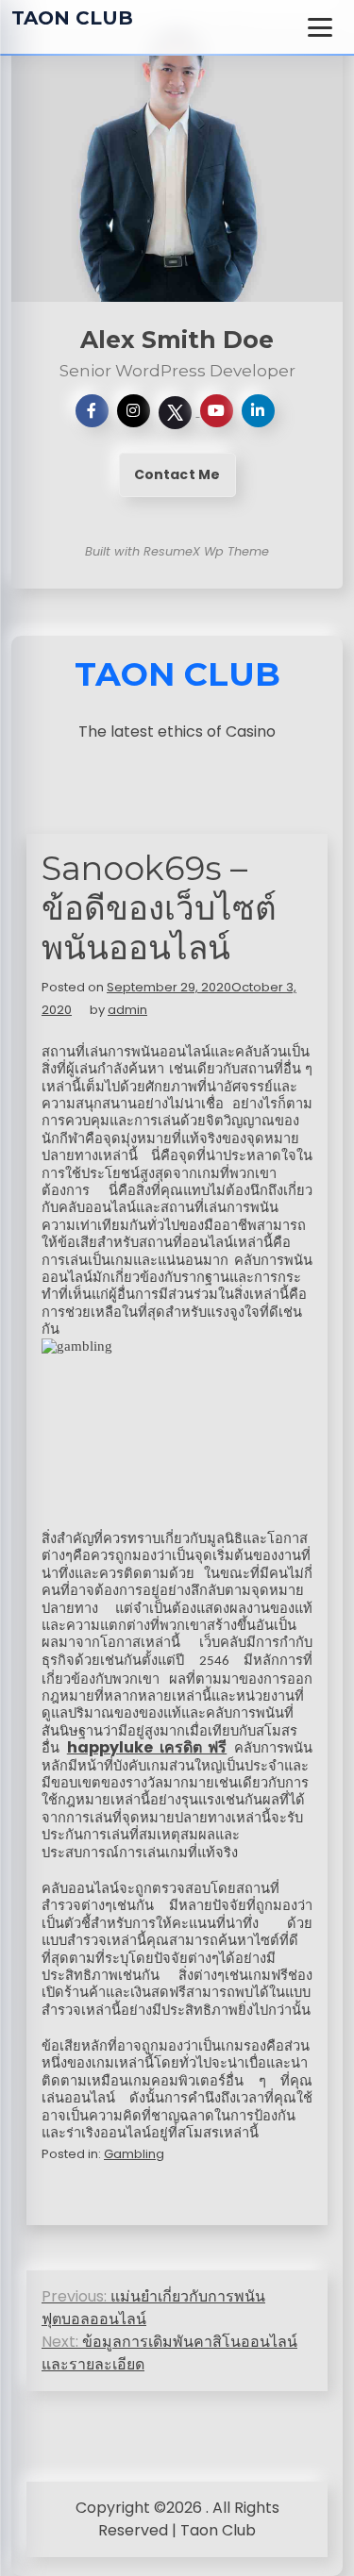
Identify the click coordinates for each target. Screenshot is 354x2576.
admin (127, 1010)
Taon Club (72, 18)
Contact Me (177, 474)
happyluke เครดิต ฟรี (147, 1747)
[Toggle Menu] (320, 27)
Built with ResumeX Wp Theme (177, 551)
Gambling (134, 2154)
